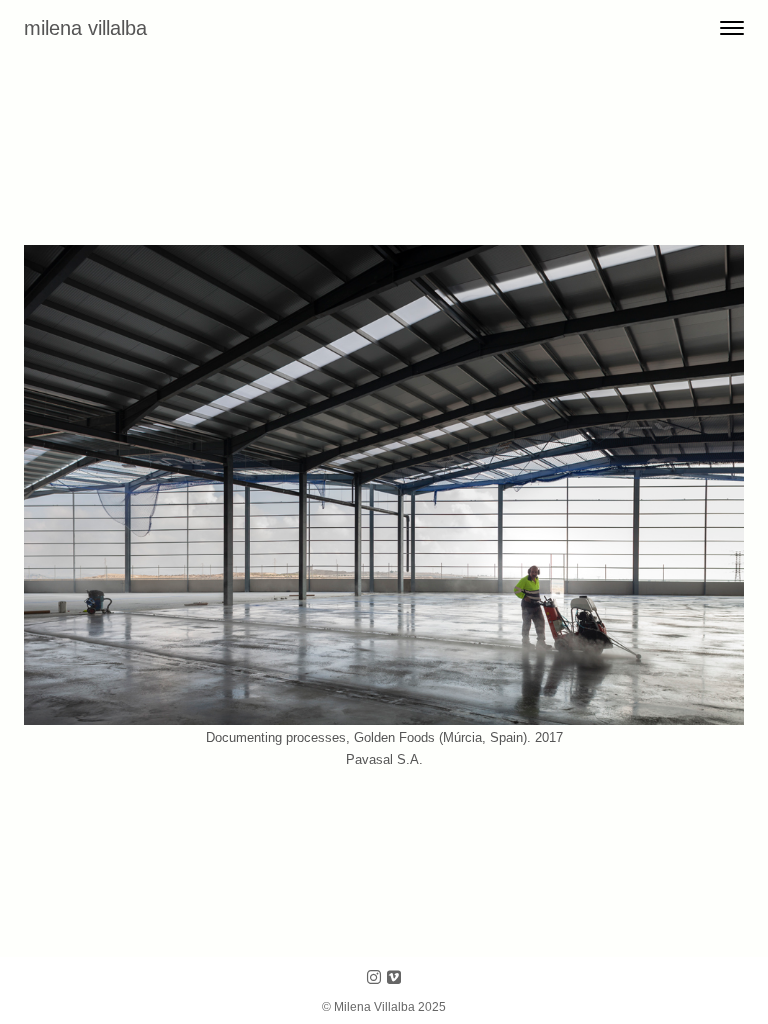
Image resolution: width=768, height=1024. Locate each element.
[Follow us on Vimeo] (394, 978)
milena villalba (85, 28)
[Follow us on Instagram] (374, 978)
